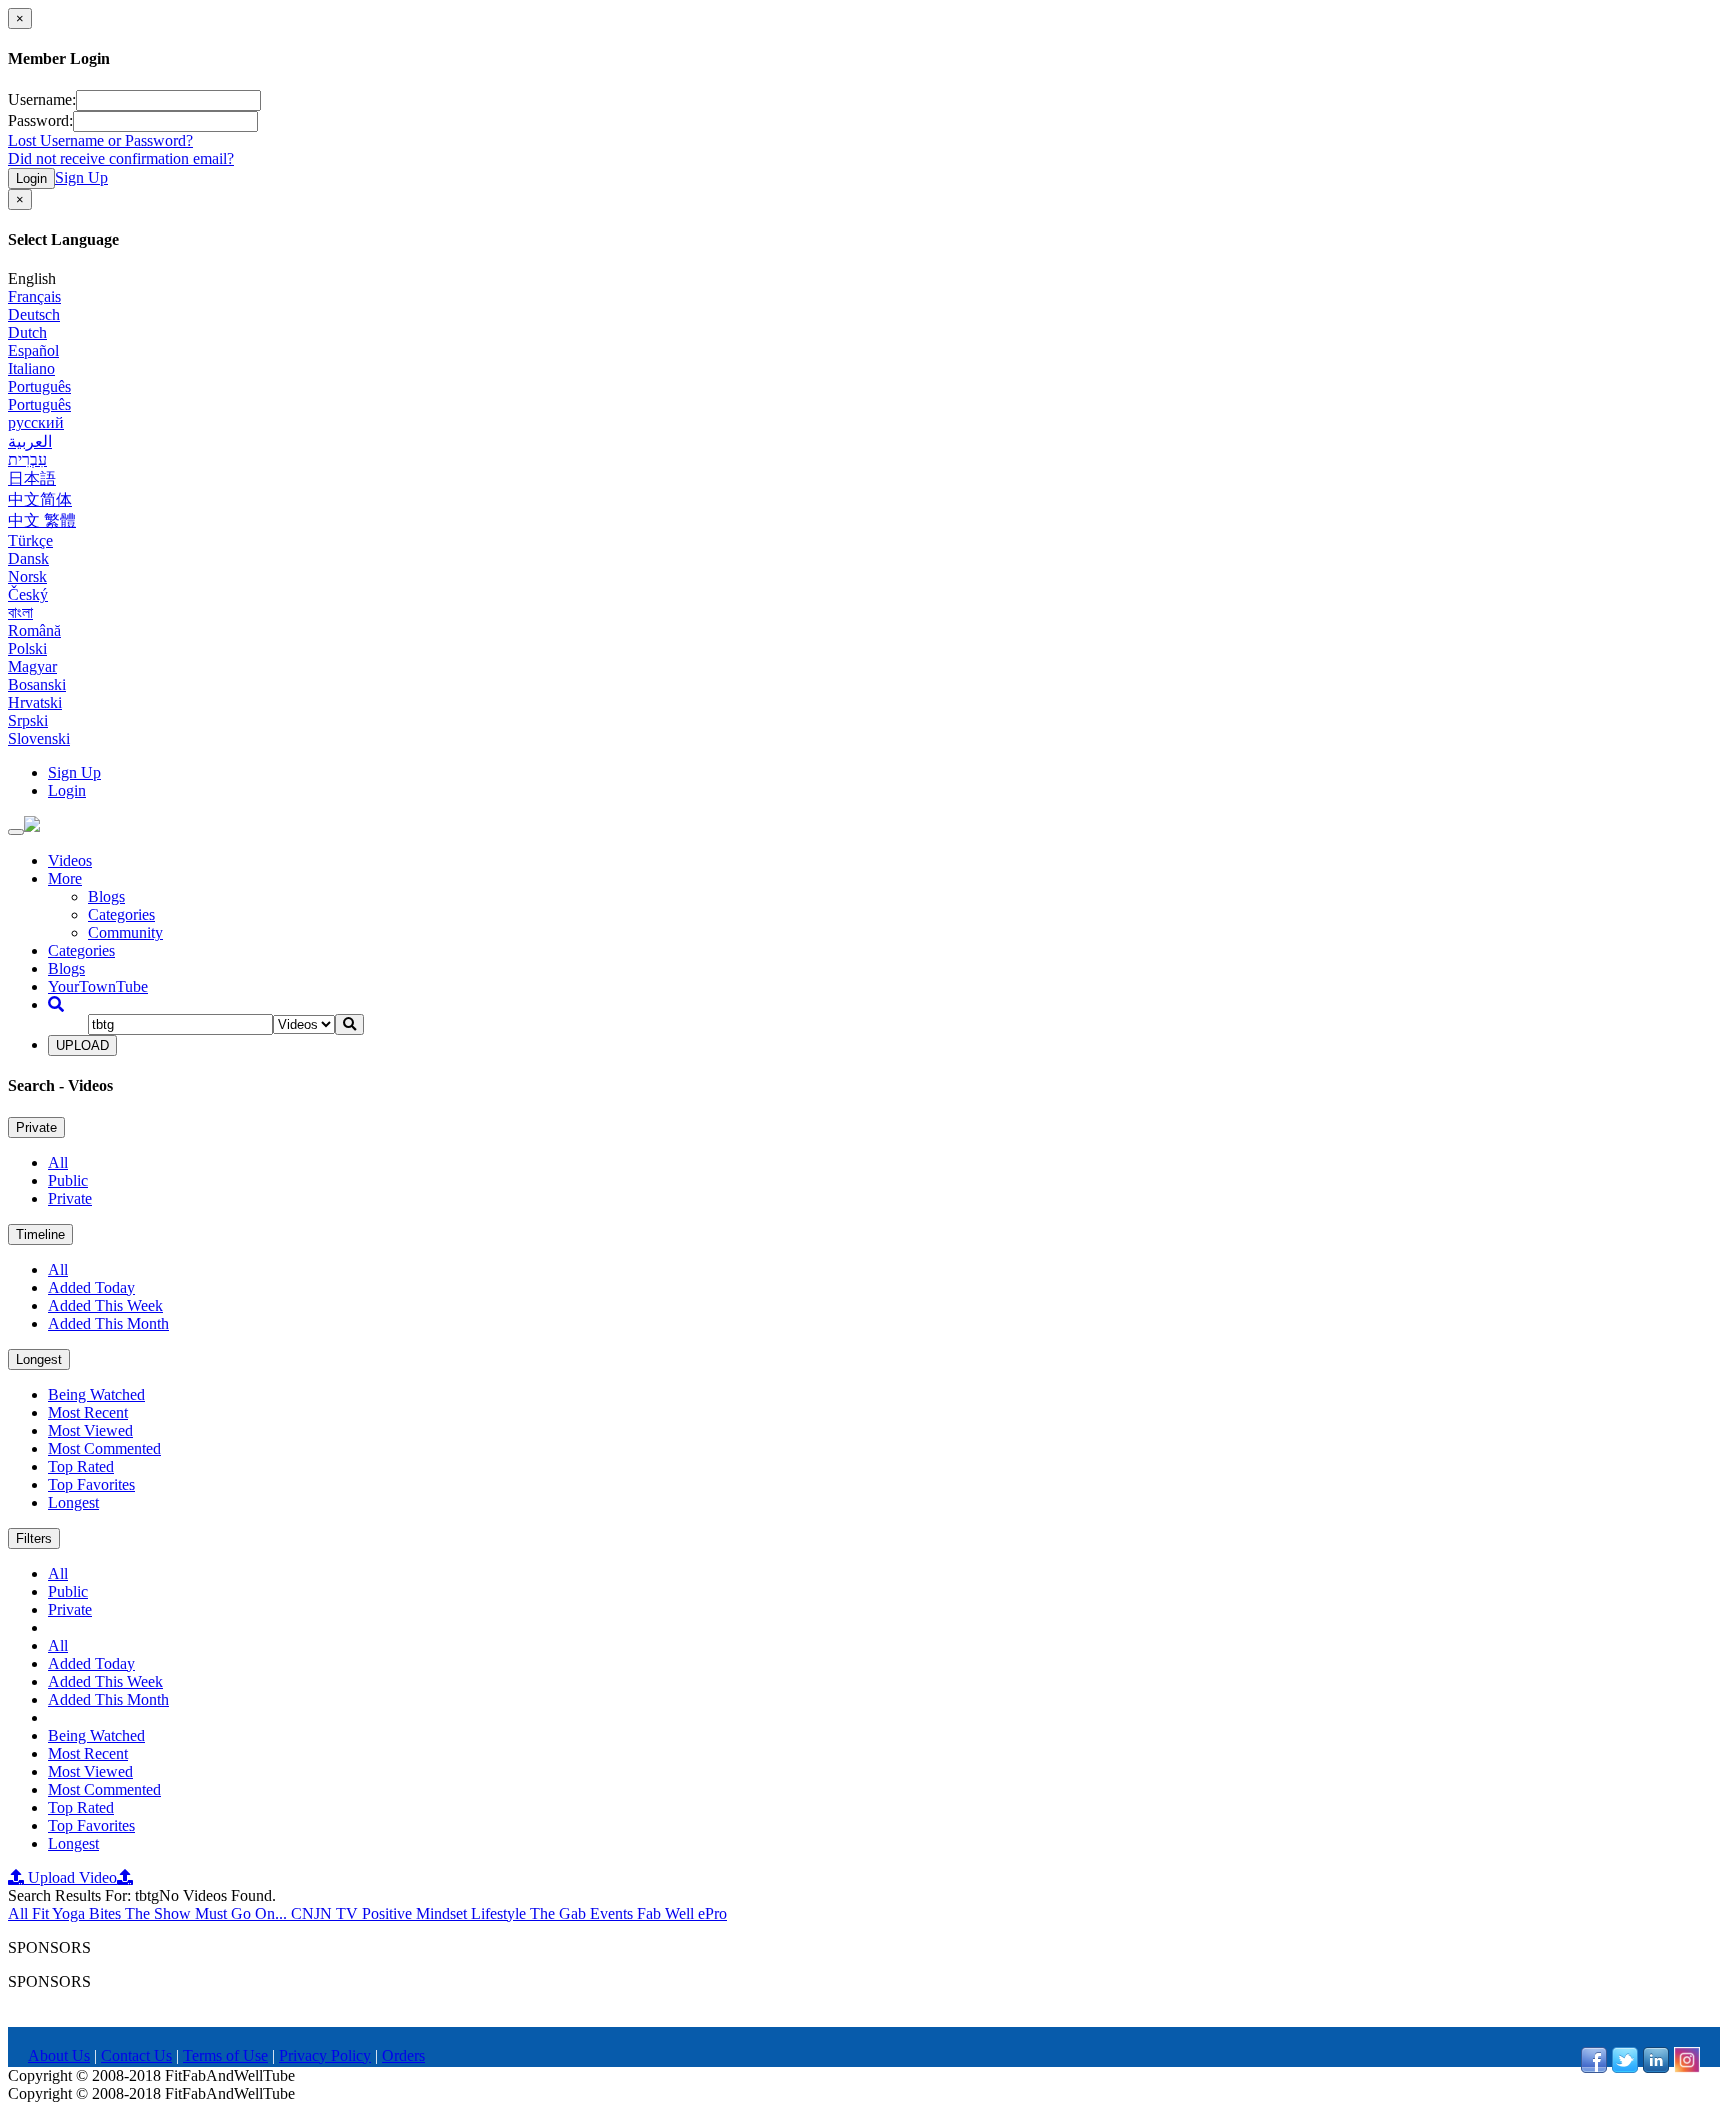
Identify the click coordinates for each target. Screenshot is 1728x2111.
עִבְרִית (27, 459)
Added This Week (105, 1305)
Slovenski (39, 738)
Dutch (27, 332)
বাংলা (20, 612)
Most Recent (88, 1412)
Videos (70, 860)
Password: (40, 120)
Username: (42, 99)
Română (34, 630)
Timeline (40, 1234)
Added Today (91, 1287)
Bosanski (37, 684)
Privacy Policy (325, 2055)
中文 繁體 (42, 520)
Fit (42, 1913)
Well (681, 1913)
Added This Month (108, 1323)
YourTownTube (98, 986)
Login (31, 178)
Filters (34, 1538)
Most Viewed (90, 1430)
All (58, 1162)
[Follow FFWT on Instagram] (1687, 2067)
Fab (651, 1913)
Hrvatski (35, 702)
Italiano (31, 368)
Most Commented (104, 1448)
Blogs (106, 896)
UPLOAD (82, 1045)
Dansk (28, 558)
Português (39, 386)
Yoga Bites (88, 1913)
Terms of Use (225, 2055)
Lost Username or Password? (100, 140)
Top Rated (81, 1466)
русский (36, 422)
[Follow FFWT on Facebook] (1594, 2067)
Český (28, 594)
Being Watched (96, 1394)
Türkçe (30, 540)
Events (613, 1913)
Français (34, 296)
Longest (39, 1359)
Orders (403, 2055)
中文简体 (40, 499)
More (65, 878)
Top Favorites (91, 1484)
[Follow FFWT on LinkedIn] (1656, 2067)
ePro (712, 1913)
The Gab (560, 1913)
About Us (59, 2055)
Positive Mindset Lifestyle (446, 1913)
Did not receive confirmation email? (121, 158)
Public (68, 1180)
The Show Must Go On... (208, 1913)
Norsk (27, 576)
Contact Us (136, 2055)
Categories (121, 914)
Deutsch (34, 314)
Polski (27, 648)
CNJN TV (326, 1913)
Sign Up (81, 177)
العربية (30, 441)
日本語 (32, 478)
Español (33, 350)
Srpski (28, 720)
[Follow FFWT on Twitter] (1625, 2067)
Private (36, 1127)
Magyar (32, 666)
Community (125, 932)
